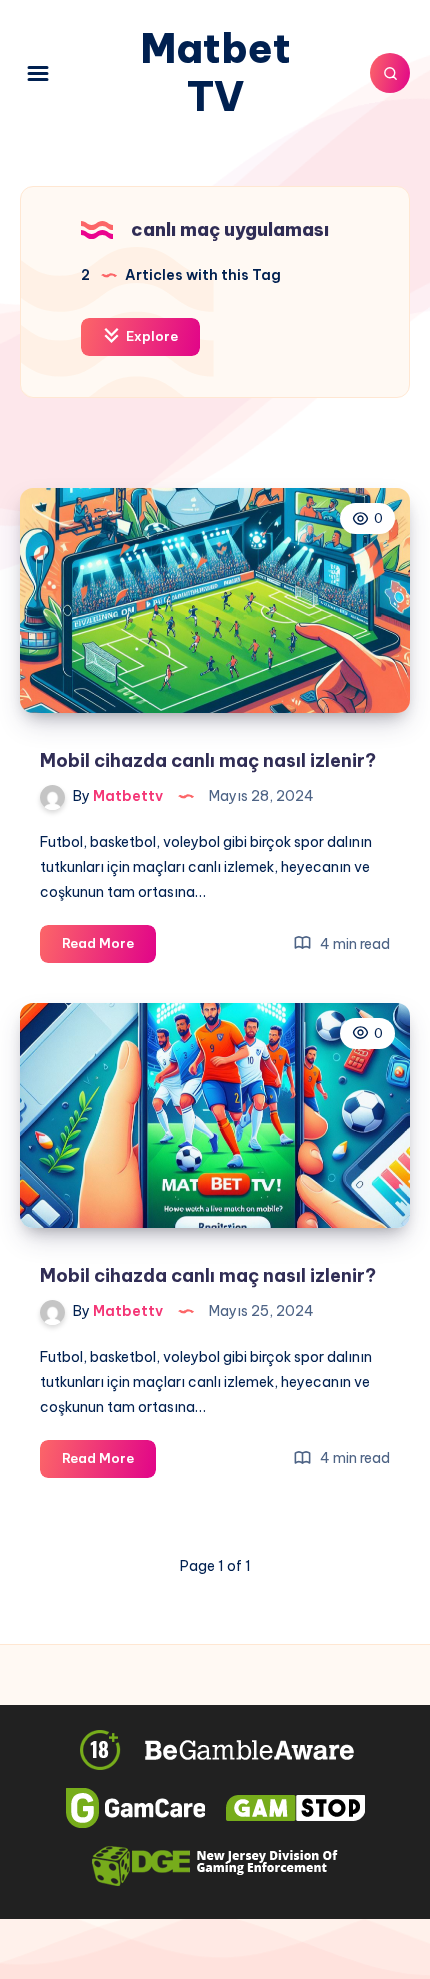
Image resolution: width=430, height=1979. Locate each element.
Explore (150, 336)
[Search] (390, 73)
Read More (109, 948)
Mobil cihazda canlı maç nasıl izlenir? (208, 760)
